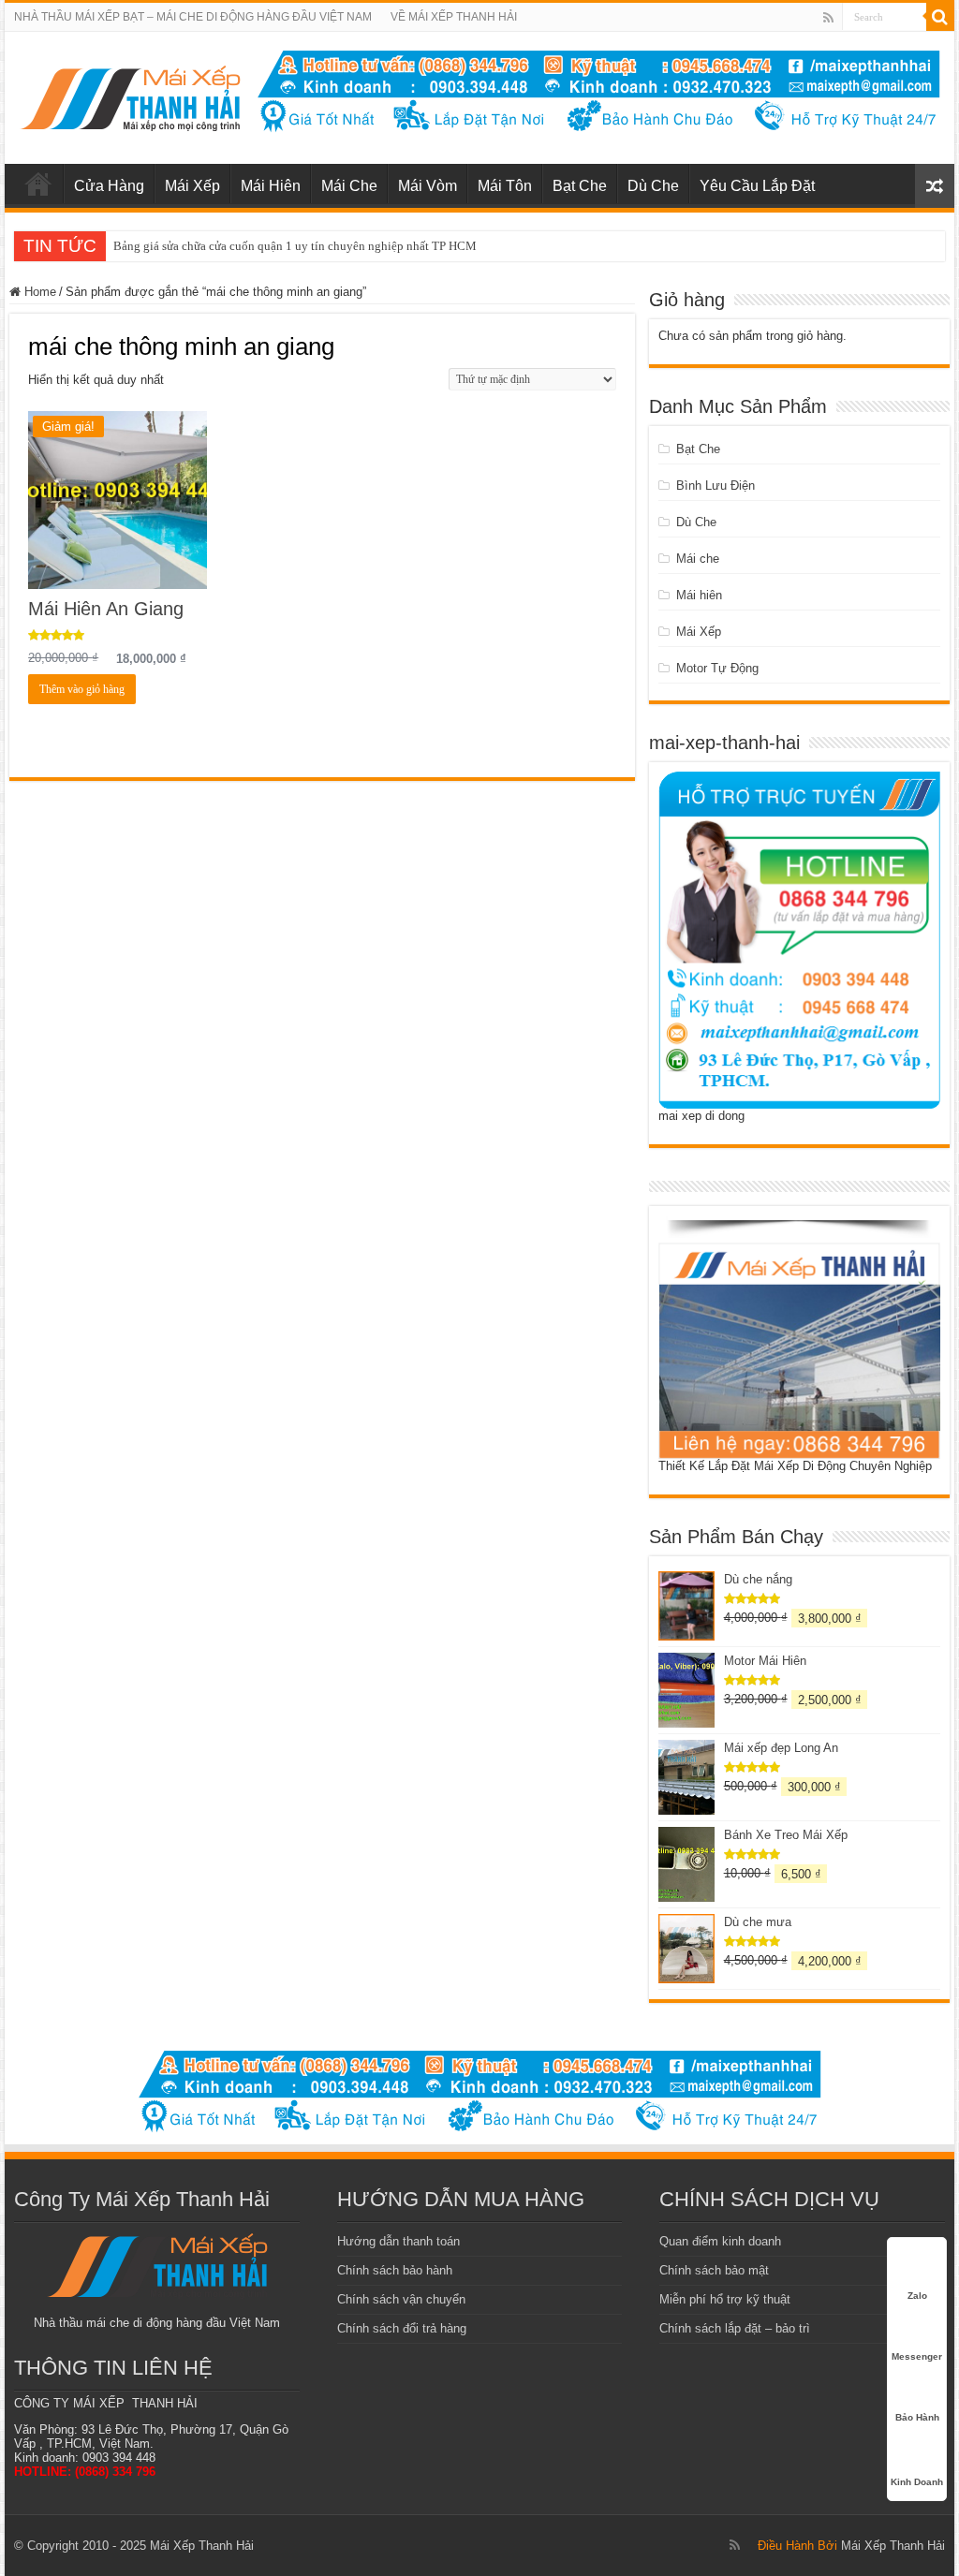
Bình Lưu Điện (716, 486)
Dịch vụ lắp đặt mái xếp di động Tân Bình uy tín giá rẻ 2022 (266, 246)
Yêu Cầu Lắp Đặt (757, 186)
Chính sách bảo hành (395, 2270)
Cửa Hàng (109, 186)
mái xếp (38, 184)
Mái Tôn (505, 186)
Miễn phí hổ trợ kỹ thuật (725, 2299)
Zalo (917, 2296)
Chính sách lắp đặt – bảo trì (735, 2328)
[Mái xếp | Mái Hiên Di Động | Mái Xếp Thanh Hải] (130, 95)
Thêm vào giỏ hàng (82, 689)
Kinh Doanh (917, 2482)
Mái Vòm (428, 186)
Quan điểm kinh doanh (720, 2241)
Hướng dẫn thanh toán (398, 2241)
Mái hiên (699, 595)
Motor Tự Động (717, 668)
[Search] (940, 17)
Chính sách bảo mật (714, 2270)
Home (40, 292)
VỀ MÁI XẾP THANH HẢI (454, 17)
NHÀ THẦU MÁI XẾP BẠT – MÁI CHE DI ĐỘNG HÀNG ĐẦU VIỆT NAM (193, 17)
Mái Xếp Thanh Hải (893, 2546)
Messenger (917, 2356)
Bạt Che (580, 186)
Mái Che (349, 186)
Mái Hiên (271, 186)
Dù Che (653, 186)
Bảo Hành (917, 2417)
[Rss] (828, 18)
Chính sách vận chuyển (401, 2299)
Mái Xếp (192, 186)
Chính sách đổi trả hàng (402, 2328)
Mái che (698, 559)
